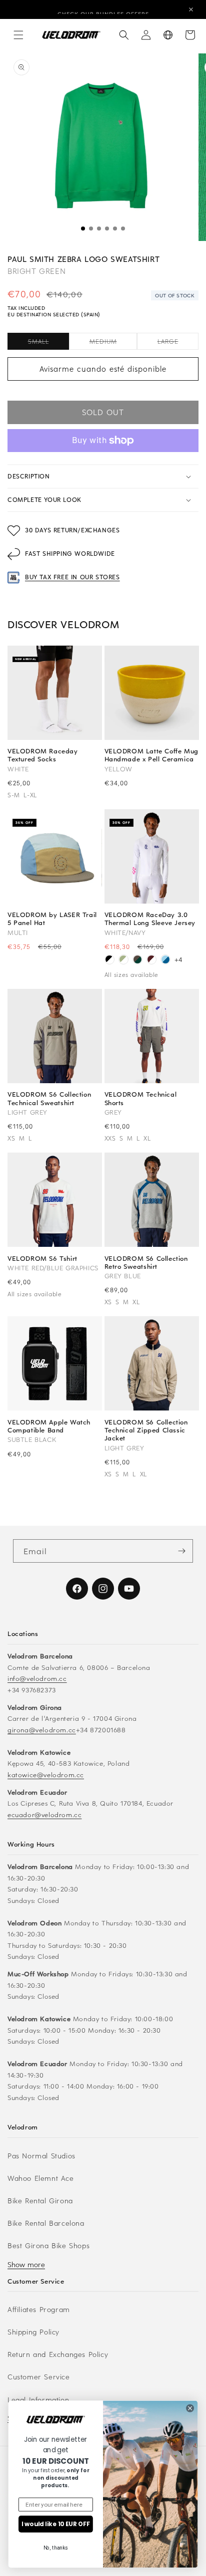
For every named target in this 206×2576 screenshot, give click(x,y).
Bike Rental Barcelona (46, 2223)
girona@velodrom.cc (42, 1730)
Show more (26, 2264)
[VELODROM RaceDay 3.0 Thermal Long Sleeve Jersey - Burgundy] (151, 961)
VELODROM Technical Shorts (141, 1098)
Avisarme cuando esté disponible (103, 369)
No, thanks (56, 2548)
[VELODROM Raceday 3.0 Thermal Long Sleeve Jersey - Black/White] (109, 961)
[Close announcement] (191, 9)
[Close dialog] (190, 2408)
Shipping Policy (33, 2332)
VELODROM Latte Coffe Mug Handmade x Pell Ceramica (151, 755)
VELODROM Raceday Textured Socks (43, 755)
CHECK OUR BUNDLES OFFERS (103, 9)
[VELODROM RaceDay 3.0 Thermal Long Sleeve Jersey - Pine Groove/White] (137, 961)
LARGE (178, 343)
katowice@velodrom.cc (46, 1774)
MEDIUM (113, 343)
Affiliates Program (39, 2309)
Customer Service (39, 2377)
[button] (18, 35)
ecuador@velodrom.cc (44, 1814)
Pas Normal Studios (41, 2156)
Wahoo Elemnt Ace (41, 2178)
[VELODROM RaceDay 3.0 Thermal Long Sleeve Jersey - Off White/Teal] (123, 961)
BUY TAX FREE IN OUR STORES (72, 577)
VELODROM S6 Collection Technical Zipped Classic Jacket (146, 1430)
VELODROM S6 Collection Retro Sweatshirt (146, 1262)
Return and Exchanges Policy (58, 2354)
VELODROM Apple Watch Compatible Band (49, 1426)
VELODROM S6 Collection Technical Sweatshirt (49, 1098)
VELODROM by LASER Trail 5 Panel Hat (52, 919)
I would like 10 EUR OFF (55, 2524)
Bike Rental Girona (40, 2201)
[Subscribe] (181, 1551)
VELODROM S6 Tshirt (42, 1258)
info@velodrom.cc (37, 1678)
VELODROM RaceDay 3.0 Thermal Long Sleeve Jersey (150, 919)
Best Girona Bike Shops (48, 2245)
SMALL (48, 343)
